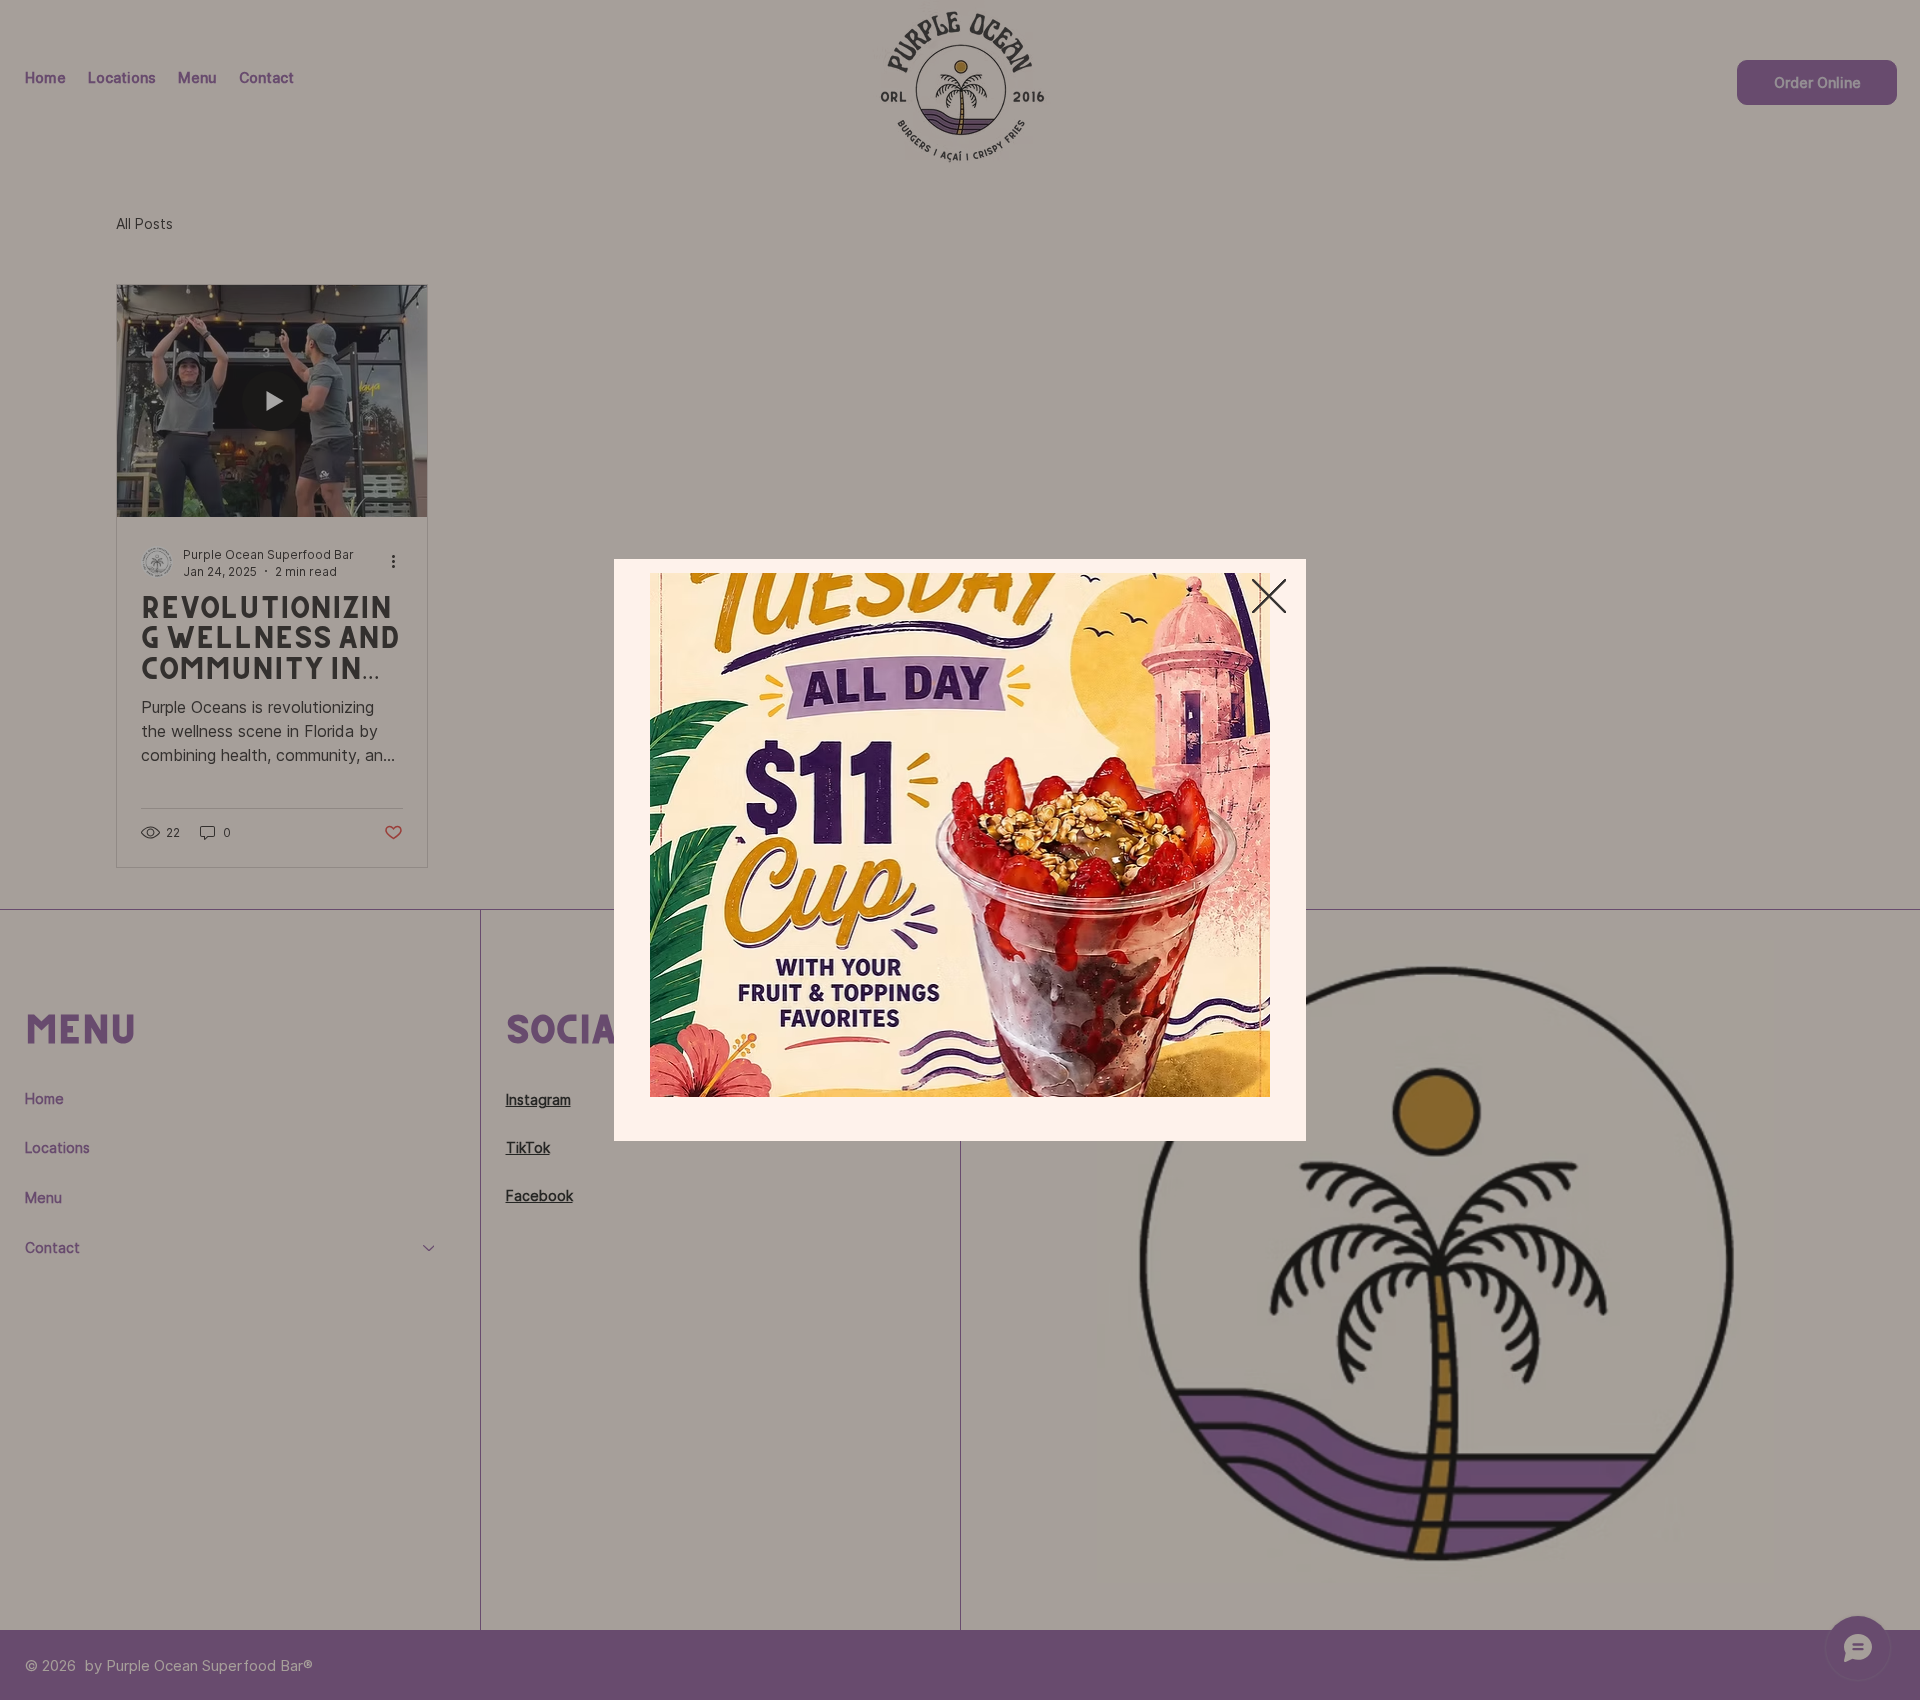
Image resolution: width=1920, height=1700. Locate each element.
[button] (1269, 597)
